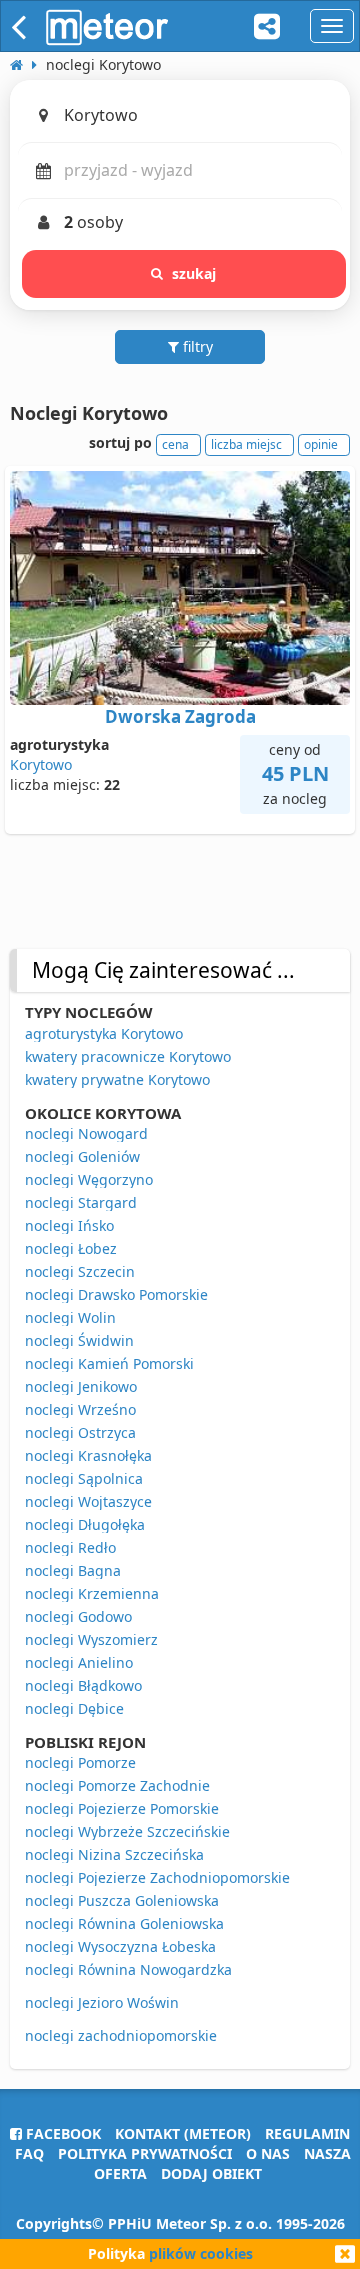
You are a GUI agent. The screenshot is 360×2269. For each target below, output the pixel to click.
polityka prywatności (145, 2153)
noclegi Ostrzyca (80, 1432)
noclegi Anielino (79, 1662)
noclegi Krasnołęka (88, 1455)
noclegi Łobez (71, 1248)
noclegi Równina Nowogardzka (128, 1969)
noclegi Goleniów (82, 1156)
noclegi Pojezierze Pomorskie (122, 1808)
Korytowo (41, 764)
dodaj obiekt (211, 2173)
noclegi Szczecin (80, 1271)
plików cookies (201, 2253)
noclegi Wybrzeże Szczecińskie (127, 1831)
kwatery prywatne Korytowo (117, 1079)
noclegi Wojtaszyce (88, 1501)
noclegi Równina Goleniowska (124, 1923)
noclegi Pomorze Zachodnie (117, 1785)
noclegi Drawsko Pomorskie (116, 1294)
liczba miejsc (246, 444)
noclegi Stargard (81, 1202)
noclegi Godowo (78, 1616)
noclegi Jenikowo (81, 1386)
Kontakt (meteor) (183, 2133)
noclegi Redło (70, 1547)
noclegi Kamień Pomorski (109, 1363)
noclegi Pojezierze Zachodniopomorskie (157, 1877)
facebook (61, 2133)
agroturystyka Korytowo (104, 1033)
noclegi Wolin (70, 1317)
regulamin (307, 2133)
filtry (196, 346)
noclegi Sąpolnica (84, 1478)
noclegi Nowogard (86, 1133)
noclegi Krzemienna (92, 1593)
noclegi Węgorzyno (89, 1179)
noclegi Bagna (73, 1570)
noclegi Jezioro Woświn (102, 2002)
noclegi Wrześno (80, 1409)
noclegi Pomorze (80, 1762)
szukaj (194, 273)
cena (175, 444)
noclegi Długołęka (85, 1524)
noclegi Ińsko (69, 1225)
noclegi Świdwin (79, 1340)
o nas (268, 2153)
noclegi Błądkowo (83, 1685)
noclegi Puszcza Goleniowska (122, 1900)
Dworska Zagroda (180, 716)
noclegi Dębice (74, 1708)
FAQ (29, 2153)
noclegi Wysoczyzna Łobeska (120, 1946)
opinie (321, 444)
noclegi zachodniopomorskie (121, 2035)
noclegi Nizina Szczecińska (114, 1854)
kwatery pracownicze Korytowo (128, 1056)
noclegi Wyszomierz (91, 1639)
